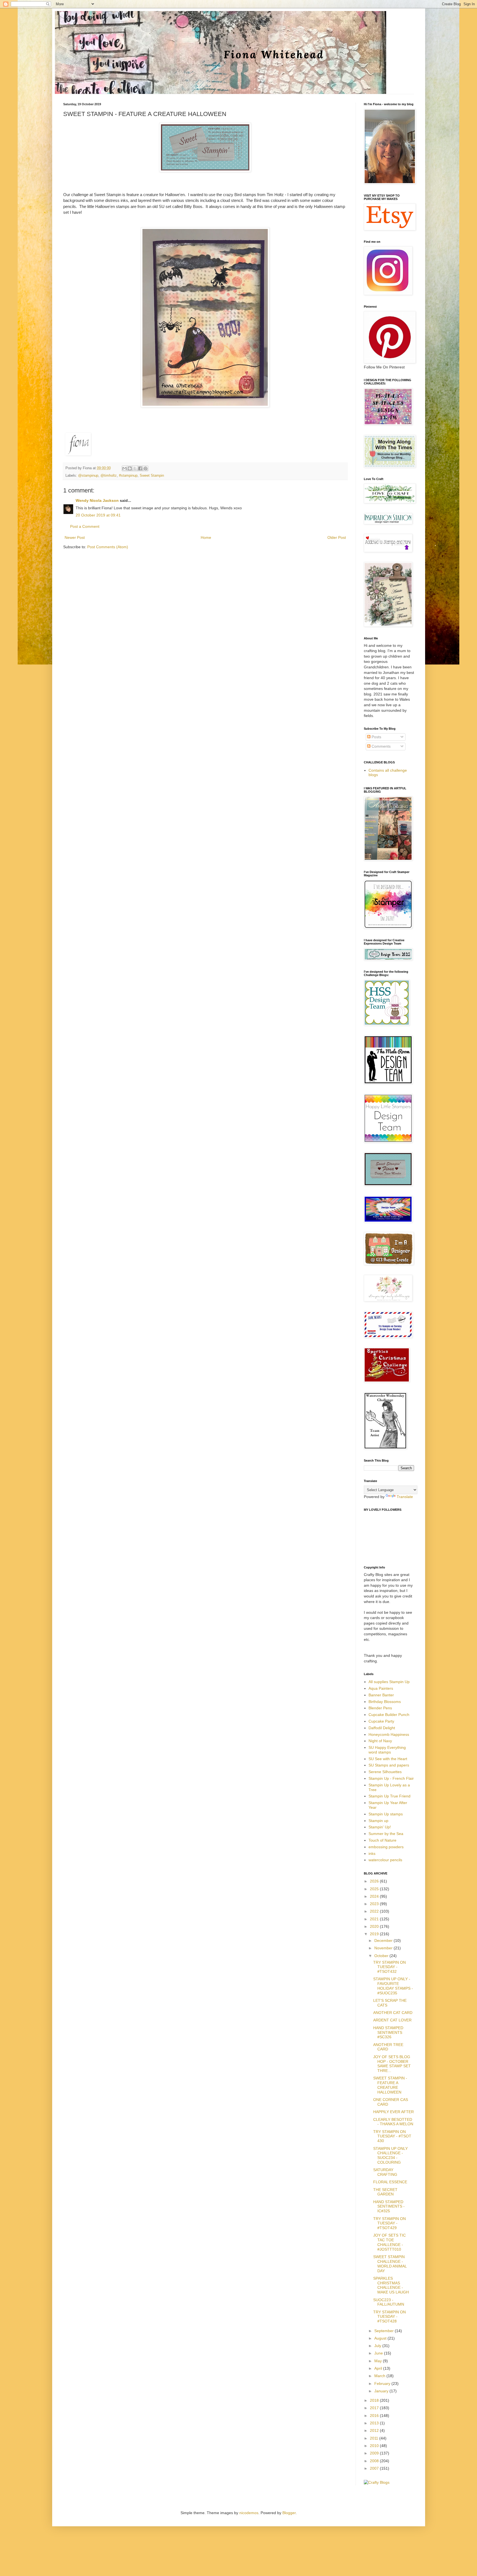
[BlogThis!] (130, 468)
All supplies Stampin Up (389, 1682)
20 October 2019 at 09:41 (98, 515)
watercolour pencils (385, 1860)
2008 (375, 2461)
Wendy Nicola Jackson (97, 500)
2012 (375, 2430)
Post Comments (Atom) (108, 547)
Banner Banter (381, 1695)
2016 (375, 2416)
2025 (375, 1889)
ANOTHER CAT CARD (393, 2013)
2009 (375, 2453)
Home (206, 537)
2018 (375, 2400)
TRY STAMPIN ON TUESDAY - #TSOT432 (389, 1967)
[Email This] (124, 468)
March (380, 2376)
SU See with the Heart (388, 1759)
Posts (376, 737)
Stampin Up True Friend (389, 1796)
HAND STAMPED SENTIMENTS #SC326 (388, 2032)
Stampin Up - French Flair (391, 1778)
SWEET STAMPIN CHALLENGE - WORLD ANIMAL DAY (390, 2264)
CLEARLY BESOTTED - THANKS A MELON (393, 2122)
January (382, 2391)
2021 (375, 1919)
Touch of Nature (382, 1840)
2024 (375, 1896)
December (384, 1940)
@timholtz (109, 476)
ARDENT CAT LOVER (392, 2020)
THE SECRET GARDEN (385, 2192)
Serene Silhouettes (385, 1772)
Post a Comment (85, 526)
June (379, 2353)
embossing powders (386, 1847)
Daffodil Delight (382, 1728)
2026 (375, 1881)
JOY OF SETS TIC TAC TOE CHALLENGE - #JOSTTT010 (389, 2242)
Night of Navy (380, 1741)
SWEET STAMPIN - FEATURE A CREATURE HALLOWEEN (390, 2085)
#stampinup (128, 476)
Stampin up (378, 1821)
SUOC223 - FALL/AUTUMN (389, 2302)
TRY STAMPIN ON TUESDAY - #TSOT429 (389, 2223)
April (379, 2368)
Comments (381, 746)
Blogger (289, 2513)
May (379, 2361)
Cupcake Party (381, 1721)
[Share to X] (135, 468)
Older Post (337, 537)
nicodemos (249, 2513)
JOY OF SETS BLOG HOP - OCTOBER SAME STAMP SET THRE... (392, 2064)
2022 (375, 1911)
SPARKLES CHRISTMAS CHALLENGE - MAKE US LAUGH (391, 2285)
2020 (375, 1926)
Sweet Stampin (152, 476)
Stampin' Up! (380, 1827)
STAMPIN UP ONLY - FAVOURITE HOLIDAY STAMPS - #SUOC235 (393, 1986)
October (382, 1956)
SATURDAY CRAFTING (385, 2172)
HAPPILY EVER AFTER (393, 2112)
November (384, 1948)
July (378, 2346)
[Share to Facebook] (140, 468)
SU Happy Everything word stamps (387, 1750)
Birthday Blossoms (385, 1702)
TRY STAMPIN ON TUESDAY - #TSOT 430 (392, 2136)
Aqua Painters (381, 1688)
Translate (405, 1497)
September (385, 2331)
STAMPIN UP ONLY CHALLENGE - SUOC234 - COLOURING (390, 2155)
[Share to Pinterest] (145, 468)
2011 (375, 2438)
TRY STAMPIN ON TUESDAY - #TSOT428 (389, 2317)
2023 (375, 1904)
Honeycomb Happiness (389, 1734)
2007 (375, 2468)
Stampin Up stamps (386, 1814)
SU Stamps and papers (389, 1765)
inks (372, 1853)
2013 (375, 2423)
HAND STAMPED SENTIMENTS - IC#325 (389, 2206)
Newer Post (75, 537)
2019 (375, 1934)
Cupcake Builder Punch (389, 1715)
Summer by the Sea (386, 1834)
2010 (375, 2446)
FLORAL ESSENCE (390, 2182)
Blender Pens (380, 1708)
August (381, 2338)
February (383, 2383)
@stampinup (88, 476)
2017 (375, 2408)
